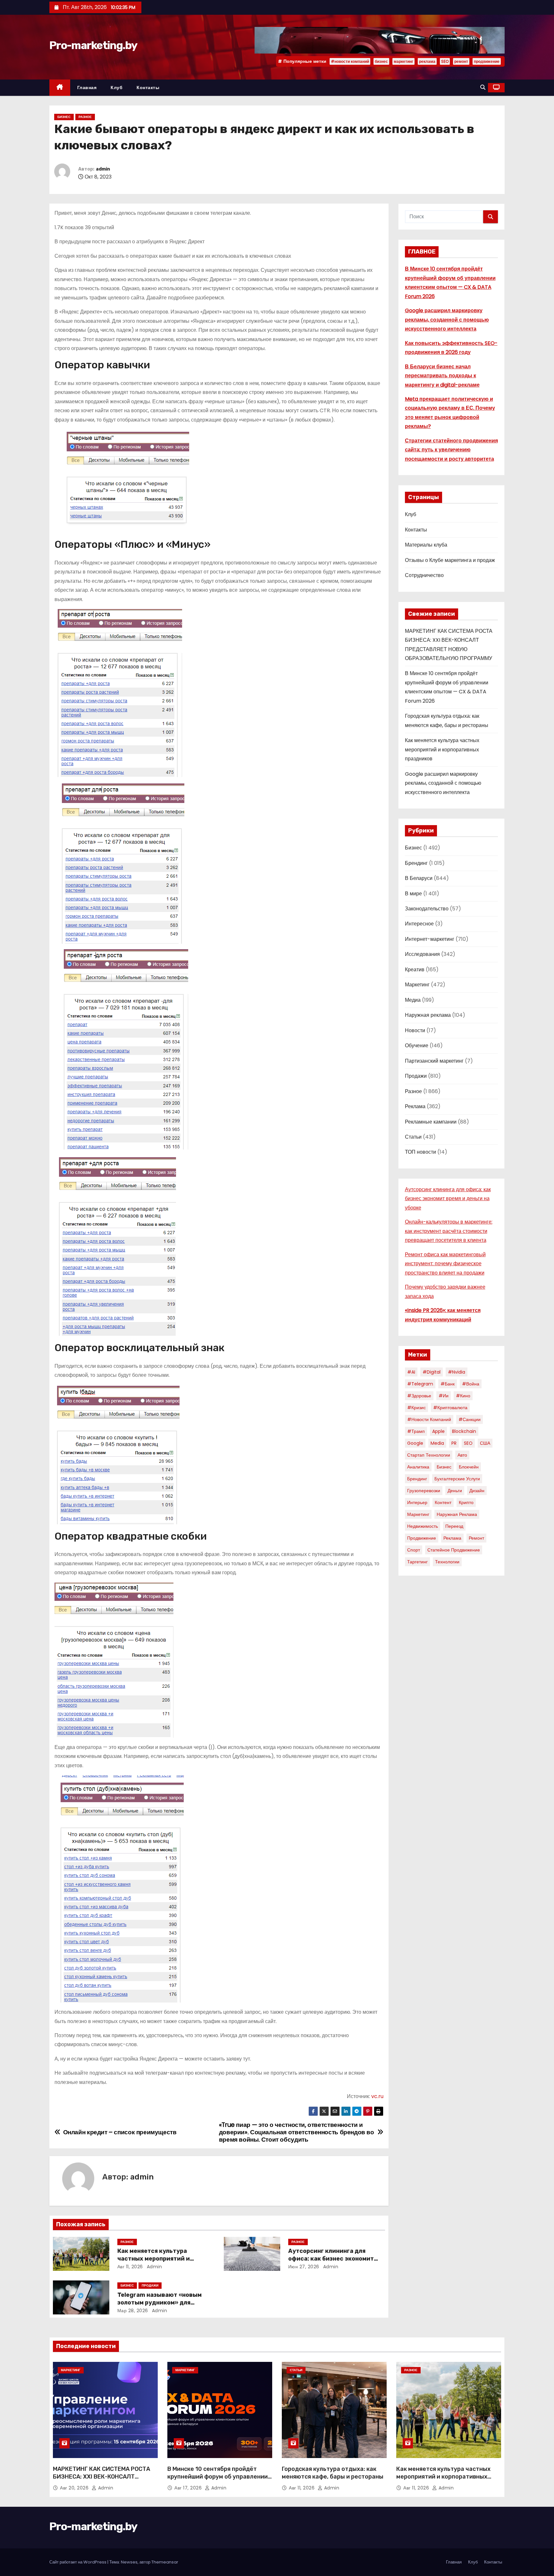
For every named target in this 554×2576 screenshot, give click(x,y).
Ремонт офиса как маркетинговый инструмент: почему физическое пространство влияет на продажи (445, 1264)
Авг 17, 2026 (189, 2488)
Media (437, 1443)
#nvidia (457, 1372)
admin (103, 169)
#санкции (470, 1419)
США (485, 1443)
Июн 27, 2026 (304, 2267)
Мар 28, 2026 (133, 2311)
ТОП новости (420, 1152)
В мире (413, 894)
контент (443, 1502)
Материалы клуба (426, 545)
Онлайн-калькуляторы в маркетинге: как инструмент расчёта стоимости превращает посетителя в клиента (449, 1231)
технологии (447, 1562)
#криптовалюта (450, 1408)
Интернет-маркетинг (430, 939)
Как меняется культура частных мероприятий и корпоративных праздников (160, 2259)
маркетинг (403, 61)
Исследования (422, 954)
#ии (444, 1396)
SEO (445, 61)
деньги (455, 1491)
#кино (463, 1396)
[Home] (60, 88)
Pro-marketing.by (93, 45)
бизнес (381, 61)
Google (415, 1443)
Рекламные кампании (431, 1122)
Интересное (419, 924)
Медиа (413, 1000)
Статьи (413, 1137)
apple (438, 1431)
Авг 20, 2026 (75, 2488)
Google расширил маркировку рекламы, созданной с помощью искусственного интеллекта (447, 320)
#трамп (416, 1431)
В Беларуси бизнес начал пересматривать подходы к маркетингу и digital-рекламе (442, 376)
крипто (466, 1502)
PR (454, 1443)
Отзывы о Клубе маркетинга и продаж (450, 560)
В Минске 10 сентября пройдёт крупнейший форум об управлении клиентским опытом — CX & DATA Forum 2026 (218, 2480)
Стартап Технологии (429, 1455)
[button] (483, 87)
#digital (432, 1372)
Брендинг (416, 863)
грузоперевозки (424, 1491)
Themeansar (165, 2562)
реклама (427, 61)
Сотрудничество (424, 575)
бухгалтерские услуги (457, 1479)
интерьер (417, 1502)
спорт (414, 1550)
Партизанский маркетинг (434, 1061)
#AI (411, 1372)
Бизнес (64, 117)
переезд (454, 1526)
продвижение (487, 61)
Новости (415, 1030)
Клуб (117, 88)
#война (471, 1384)
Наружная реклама (428, 1015)
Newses (129, 2562)
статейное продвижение (454, 1550)
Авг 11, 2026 (130, 2267)
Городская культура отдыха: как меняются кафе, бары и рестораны (333, 2473)
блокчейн (469, 1467)
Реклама (415, 1106)
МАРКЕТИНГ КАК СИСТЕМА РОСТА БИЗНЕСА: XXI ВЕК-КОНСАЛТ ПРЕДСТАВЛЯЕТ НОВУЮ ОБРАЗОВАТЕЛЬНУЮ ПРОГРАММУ (101, 2480)
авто (462, 1455)
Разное (85, 117)
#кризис (416, 1408)
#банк (448, 1384)
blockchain (464, 1431)
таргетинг (417, 1562)
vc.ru (377, 2096)
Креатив (415, 970)
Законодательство (427, 909)
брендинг (417, 1479)
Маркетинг (417, 985)
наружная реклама (457, 1514)
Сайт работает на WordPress (78, 2562)
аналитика (418, 1467)
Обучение (417, 1045)
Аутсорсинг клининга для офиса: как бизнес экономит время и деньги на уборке (331, 2259)
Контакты (148, 88)
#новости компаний (350, 61)
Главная (87, 88)
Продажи (150, 2285)
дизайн (477, 1491)
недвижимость (423, 1526)
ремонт (461, 61)
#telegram (420, 1384)
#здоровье (419, 1396)
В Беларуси (419, 878)
